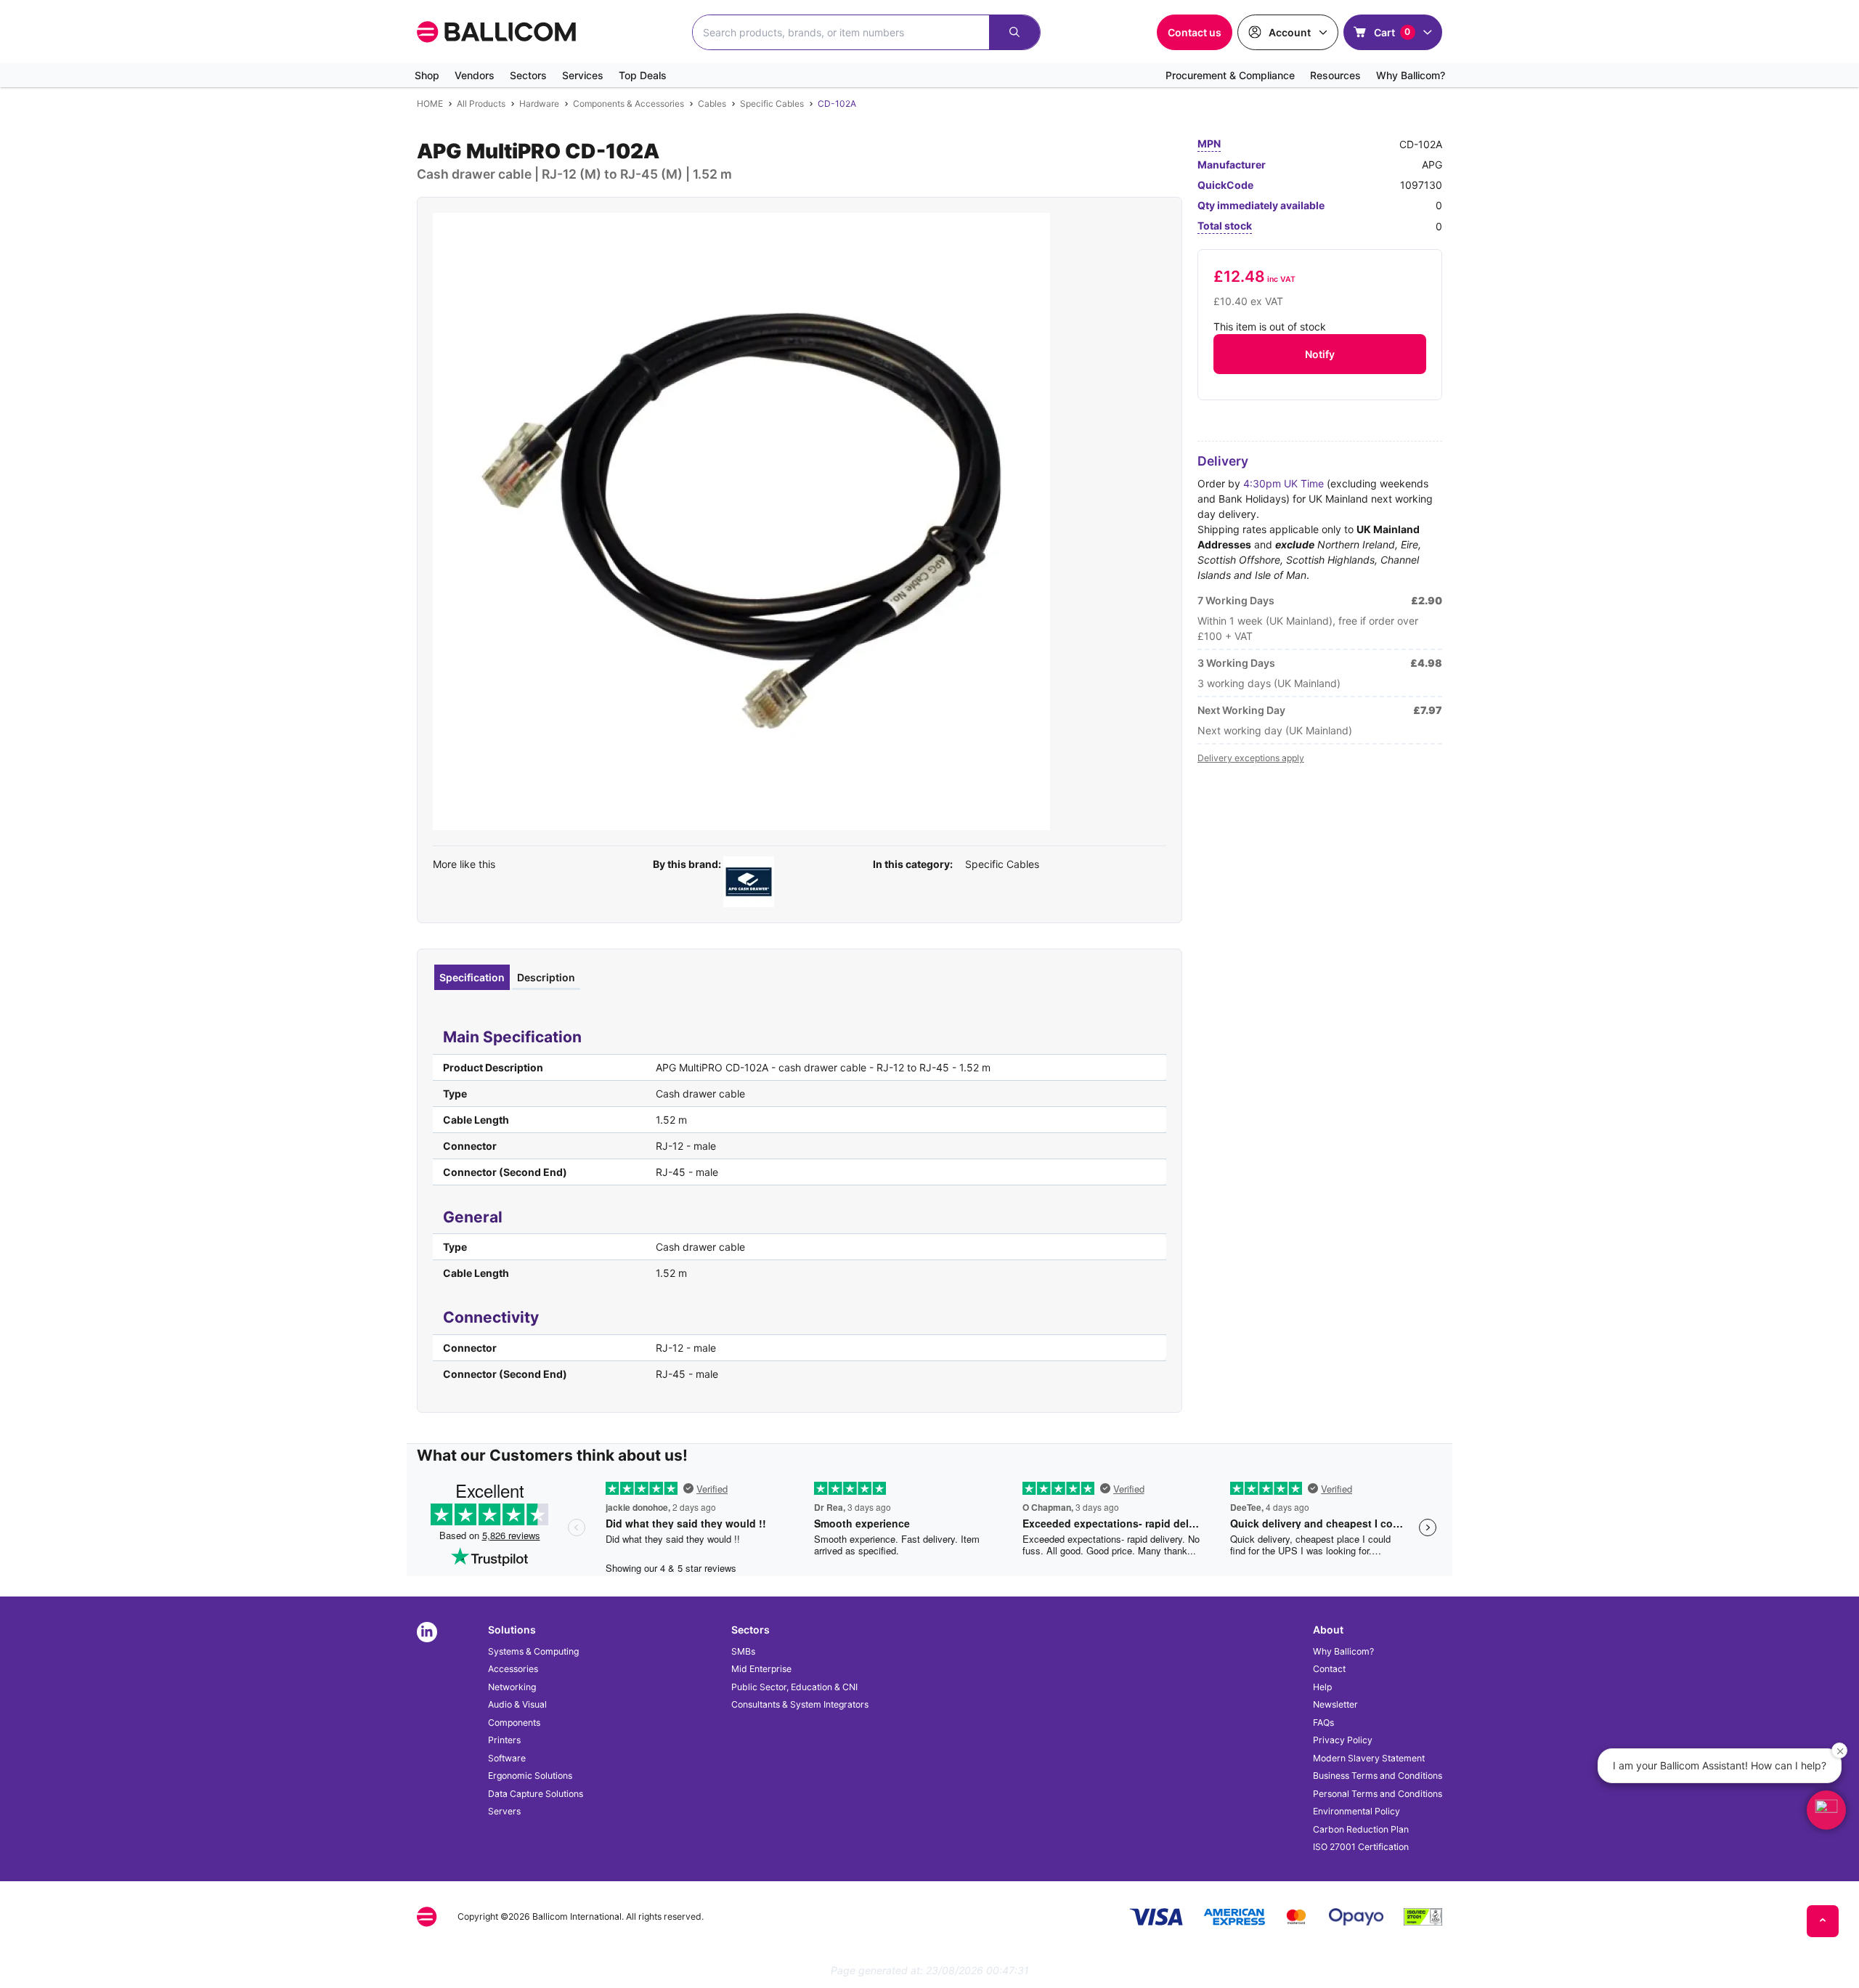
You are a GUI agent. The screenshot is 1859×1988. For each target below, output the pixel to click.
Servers (504, 1811)
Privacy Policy (1343, 1740)
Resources (1335, 75)
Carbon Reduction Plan (1361, 1829)
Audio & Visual (517, 1704)
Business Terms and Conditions (1378, 1776)
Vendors (475, 75)
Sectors (528, 75)
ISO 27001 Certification (1361, 1847)
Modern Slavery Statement (1369, 1758)
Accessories (513, 1669)
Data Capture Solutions (536, 1794)
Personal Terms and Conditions (1378, 1794)
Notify (1320, 354)
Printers (504, 1740)
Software (507, 1758)
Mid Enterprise (761, 1669)
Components (514, 1723)
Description (546, 977)
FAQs (1323, 1723)
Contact (1329, 1669)
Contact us (1195, 32)
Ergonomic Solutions (530, 1776)
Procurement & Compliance (1230, 75)
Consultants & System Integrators (800, 1704)
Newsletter (1335, 1704)
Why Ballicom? (1411, 75)
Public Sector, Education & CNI (794, 1687)
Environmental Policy (1356, 1811)
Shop (427, 75)
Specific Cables (1002, 864)
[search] (1014, 32)
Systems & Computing (533, 1651)
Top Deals (643, 75)
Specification (472, 977)
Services (583, 75)
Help (1322, 1687)
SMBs (743, 1651)
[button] (1826, 1810)
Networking (512, 1687)
